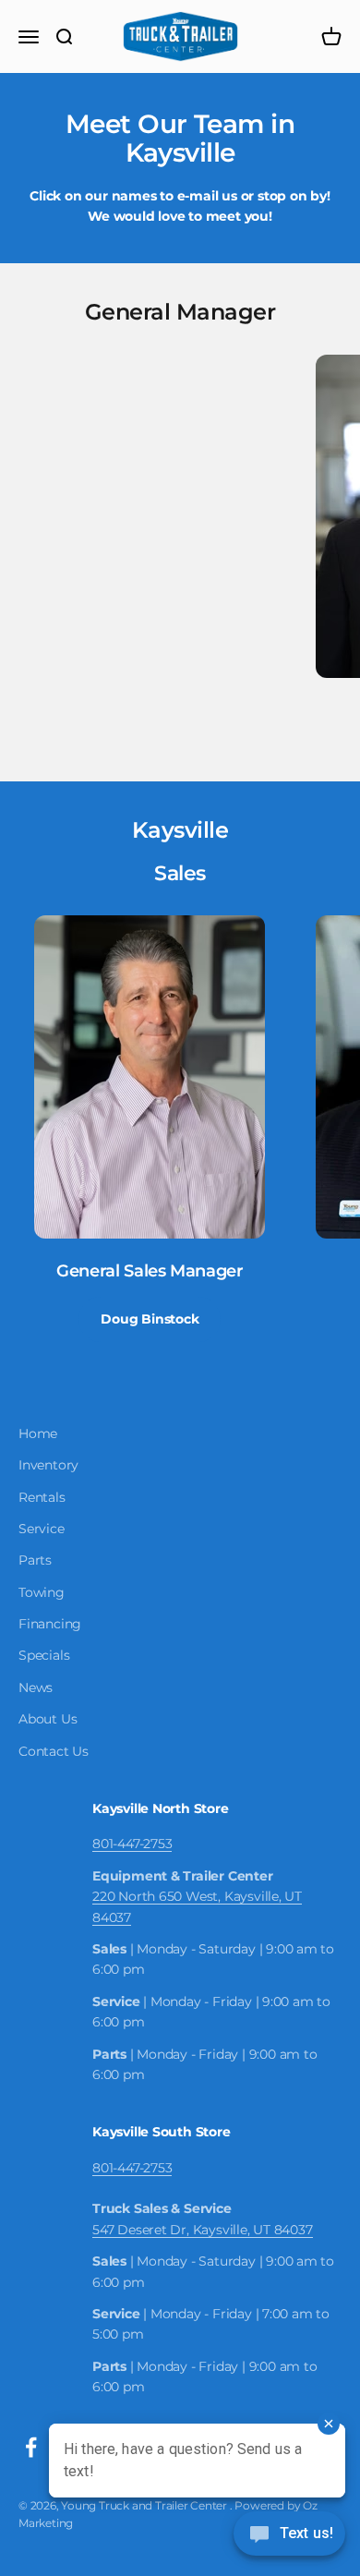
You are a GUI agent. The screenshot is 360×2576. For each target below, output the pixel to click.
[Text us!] (289, 2535)
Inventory (48, 1465)
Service (42, 1529)
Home (38, 1433)
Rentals (42, 1497)
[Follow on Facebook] (31, 2447)
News (36, 1687)
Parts (35, 1560)
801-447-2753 (132, 1844)
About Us (48, 1719)
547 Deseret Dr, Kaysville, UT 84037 (203, 2230)
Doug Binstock (150, 1319)
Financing (50, 1624)
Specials (44, 1655)
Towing (42, 1592)
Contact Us (54, 1751)
